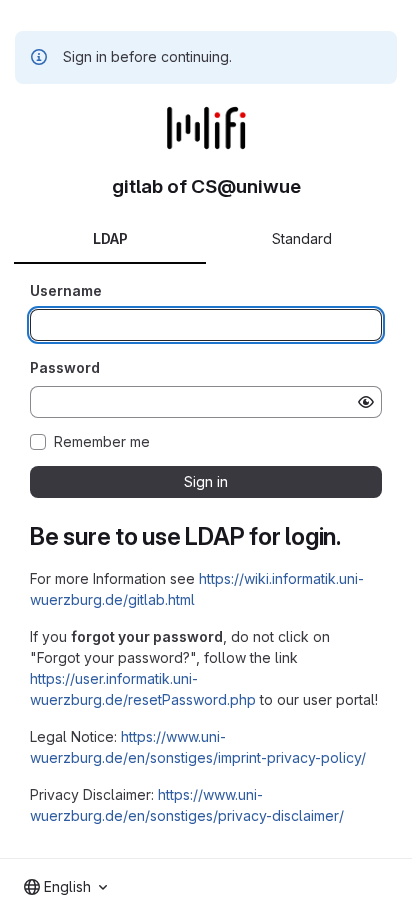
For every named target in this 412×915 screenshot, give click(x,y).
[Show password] (366, 402)
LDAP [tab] (110, 238)
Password (65, 367)
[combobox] (65, 887)
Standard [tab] (302, 238)
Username (66, 290)
